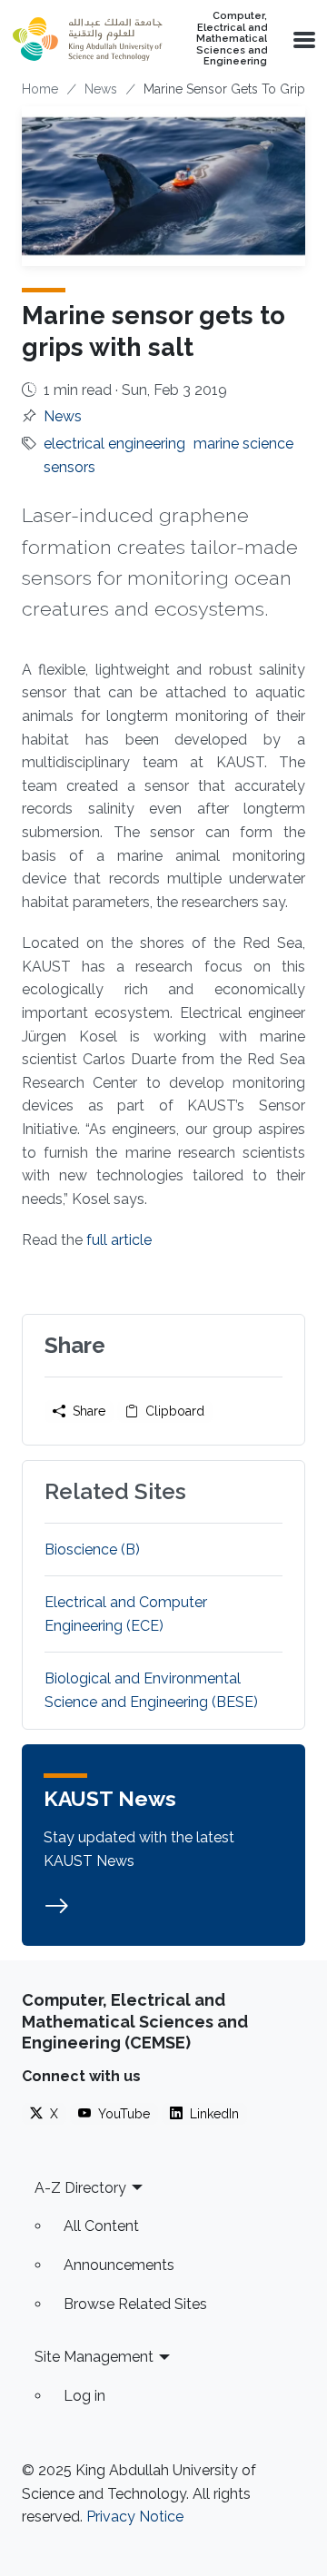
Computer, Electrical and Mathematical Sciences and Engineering (232, 39)
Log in (84, 2396)
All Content (101, 2226)
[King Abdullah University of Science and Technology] (87, 39)
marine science (243, 444)
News (101, 89)
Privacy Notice (135, 2517)
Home (40, 89)
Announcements (119, 2265)
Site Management (94, 2357)
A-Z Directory (80, 2188)
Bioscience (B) (92, 1550)
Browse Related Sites (135, 2304)
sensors (69, 467)
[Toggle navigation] (302, 39)
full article (119, 1240)
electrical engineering (114, 444)
